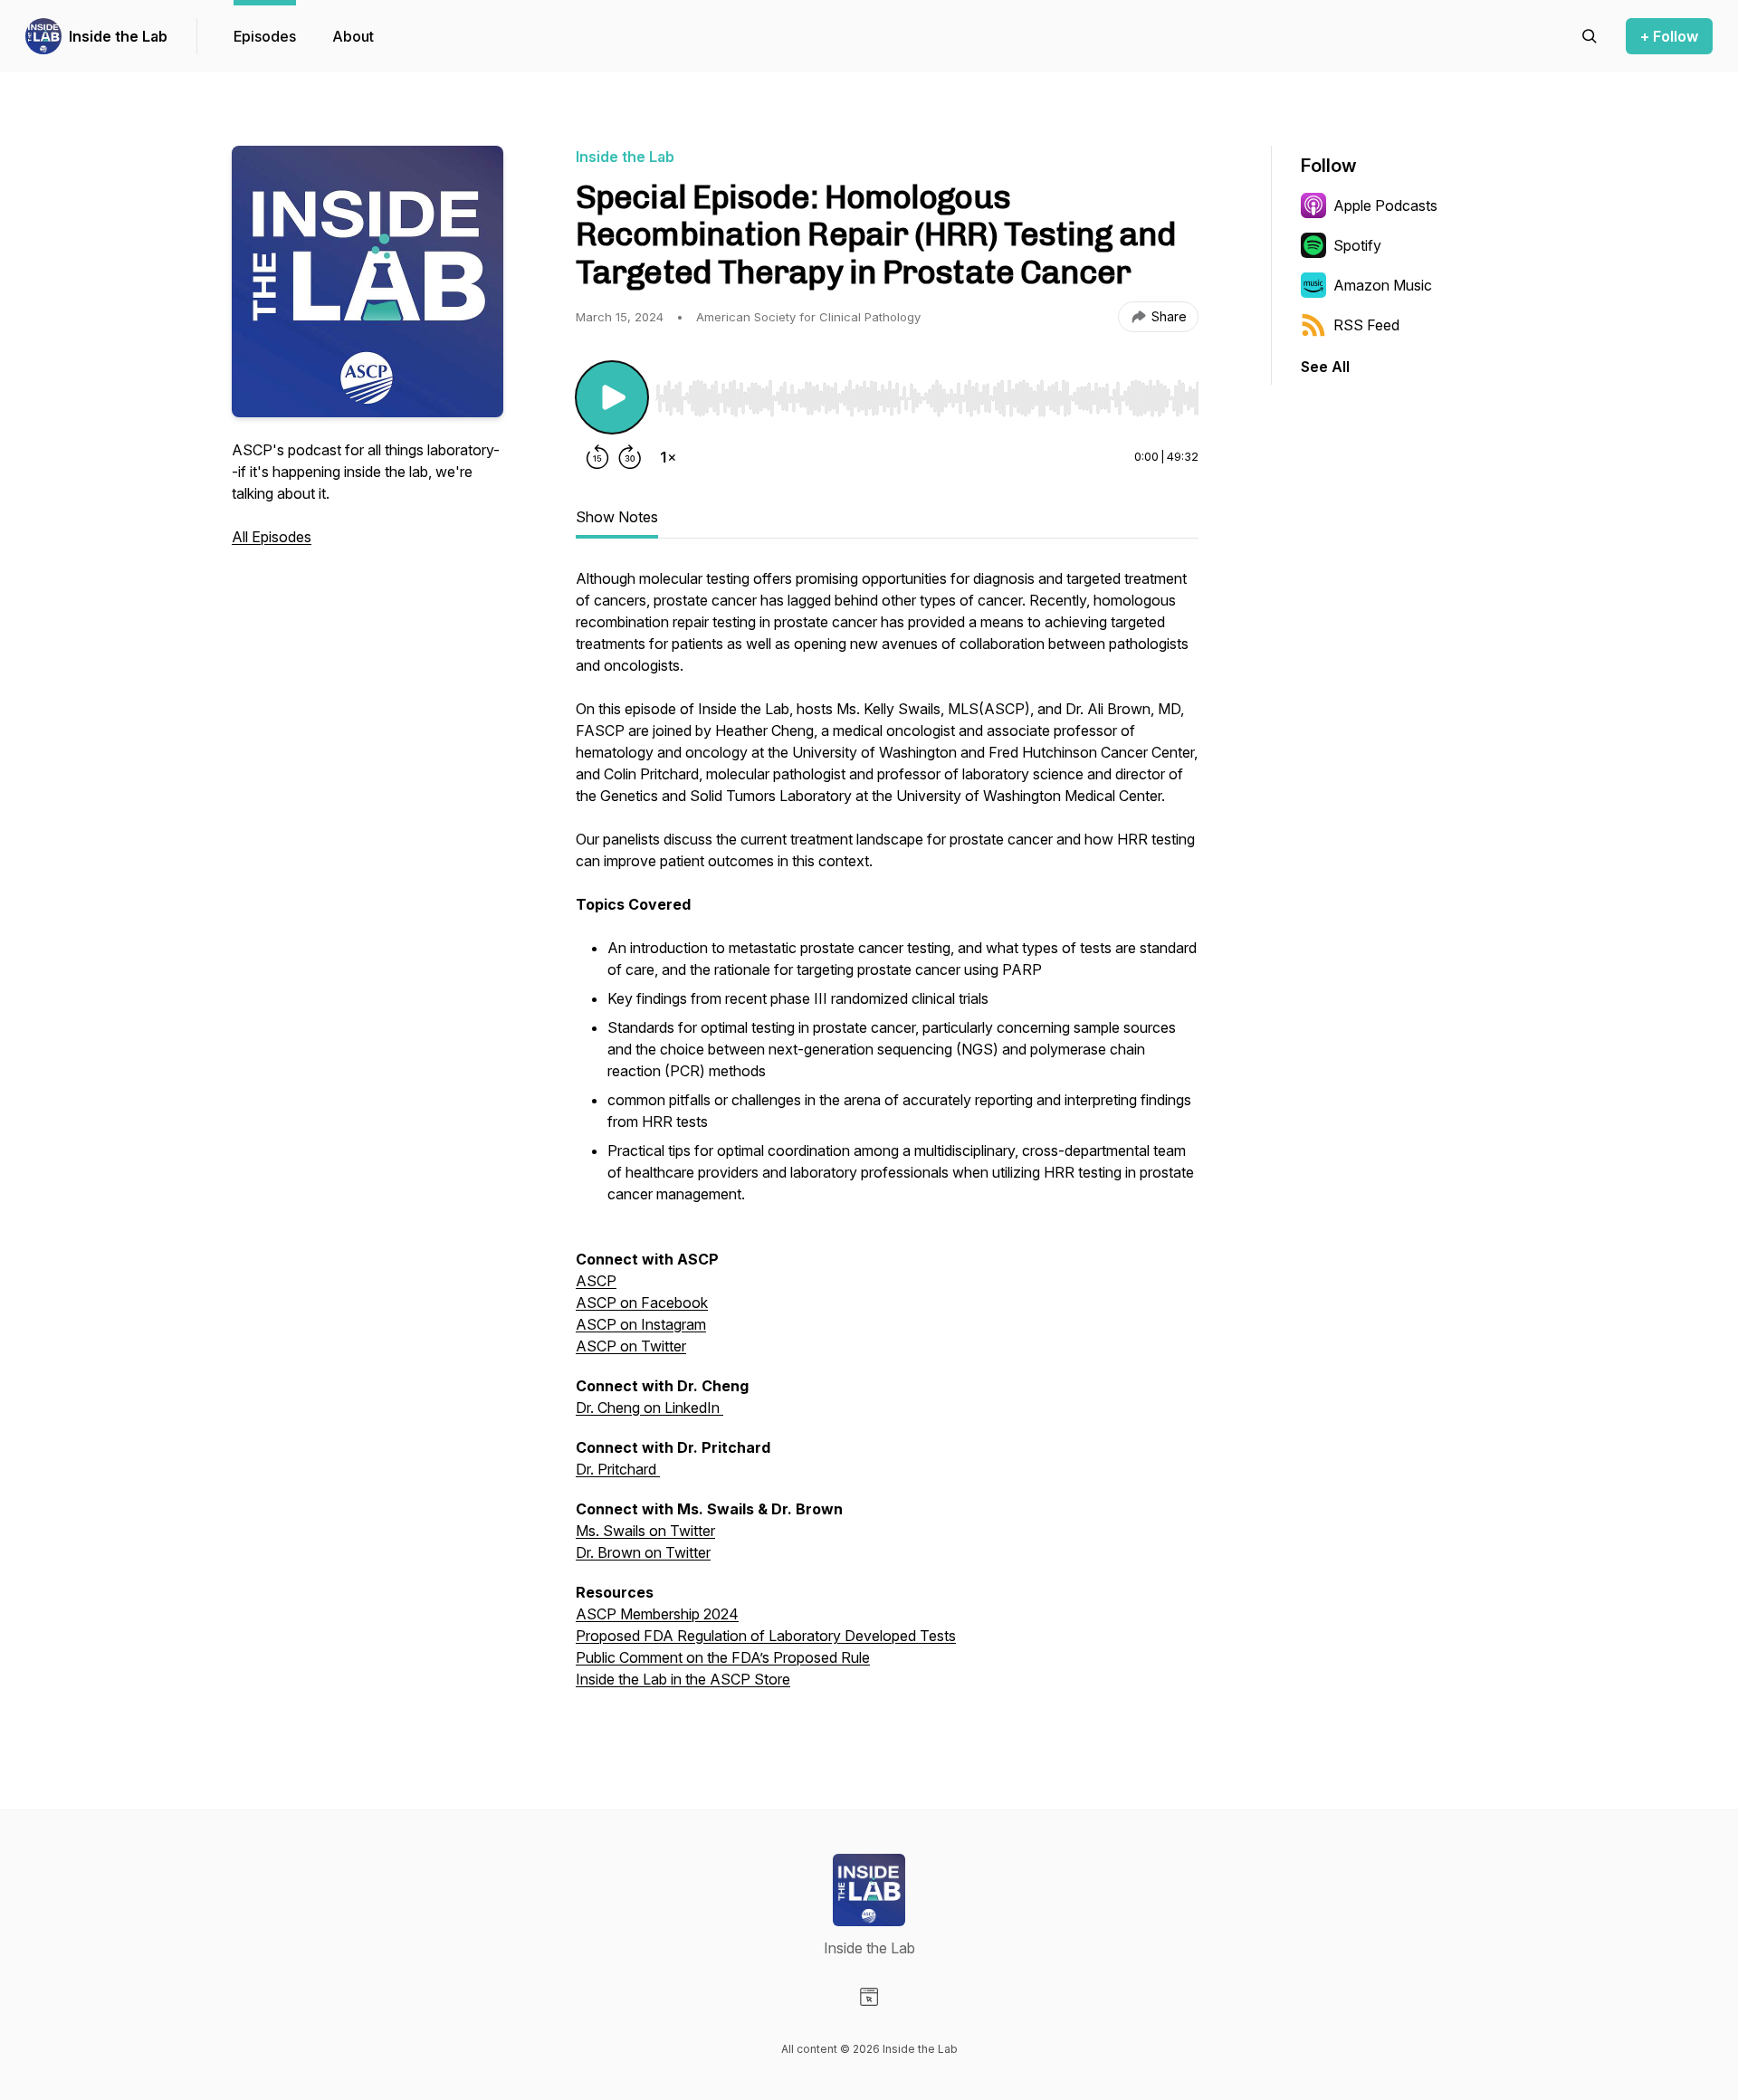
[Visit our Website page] (869, 1997)
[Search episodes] (1590, 36)
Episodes (265, 36)
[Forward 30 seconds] (630, 457)
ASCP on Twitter (631, 1346)
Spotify (1357, 245)
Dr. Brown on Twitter (643, 1552)
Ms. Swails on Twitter (645, 1531)
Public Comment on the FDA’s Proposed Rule (723, 1657)
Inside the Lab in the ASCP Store (683, 1679)
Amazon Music (1383, 285)
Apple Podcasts (1385, 205)
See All (1325, 367)
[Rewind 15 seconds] (597, 457)
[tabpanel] (887, 1138)
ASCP (596, 1281)
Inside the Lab (118, 36)
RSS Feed (1366, 325)
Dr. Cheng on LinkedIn (648, 1408)
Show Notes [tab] (617, 517)
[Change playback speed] (668, 457)
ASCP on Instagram (641, 1324)
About (353, 36)
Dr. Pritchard (618, 1469)
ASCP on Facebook (642, 1303)
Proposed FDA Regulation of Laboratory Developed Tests (766, 1636)
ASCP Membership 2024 (657, 1614)
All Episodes (272, 537)
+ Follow (1669, 36)
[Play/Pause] (612, 397)
